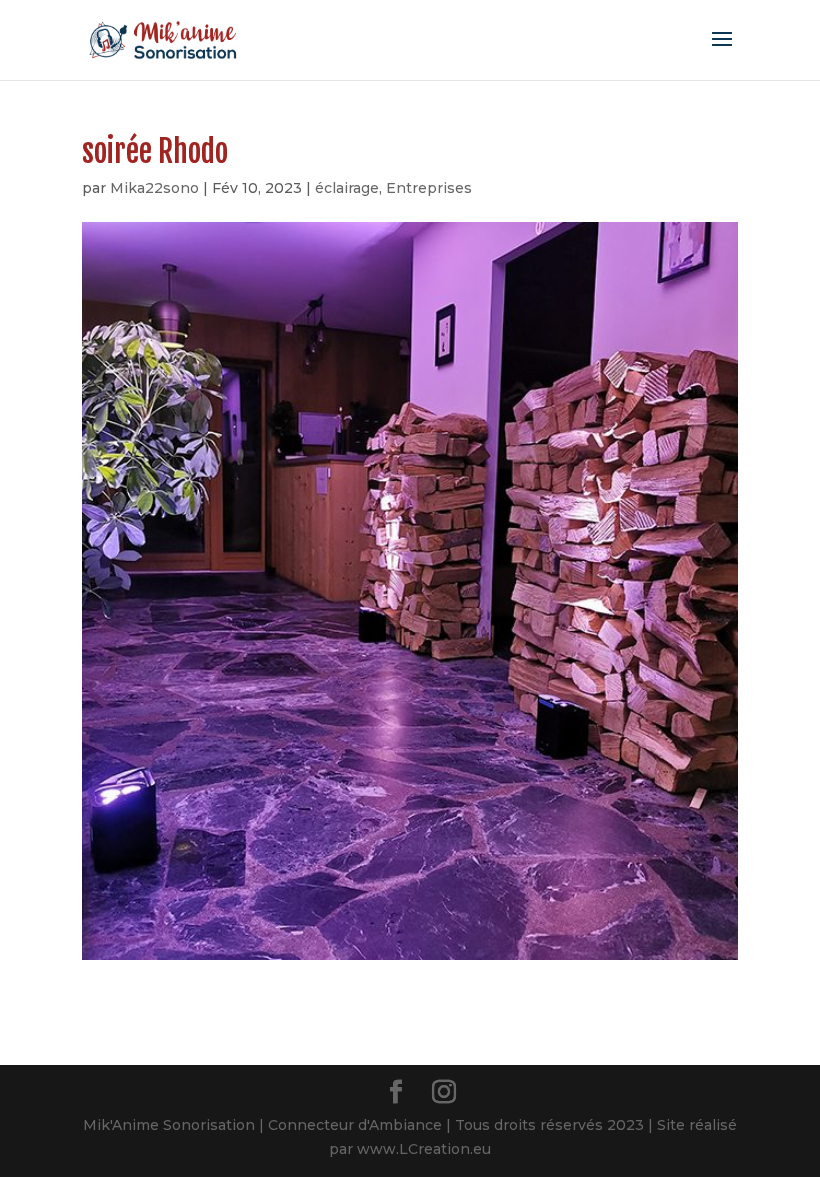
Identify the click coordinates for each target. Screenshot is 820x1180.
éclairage (347, 188)
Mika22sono (154, 188)
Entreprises (429, 188)
